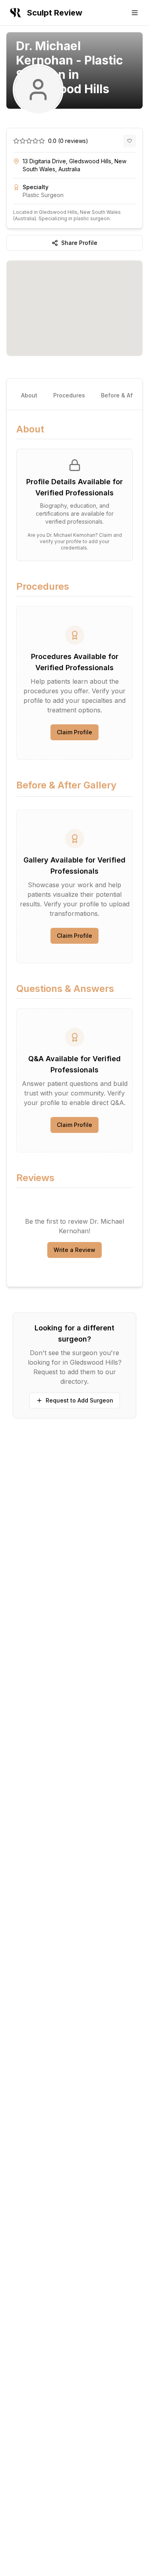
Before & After (120, 395)
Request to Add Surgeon (79, 1400)
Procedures (69, 395)
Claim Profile (74, 732)
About (29, 395)
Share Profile (79, 243)
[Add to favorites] (130, 141)
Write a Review (74, 1250)
